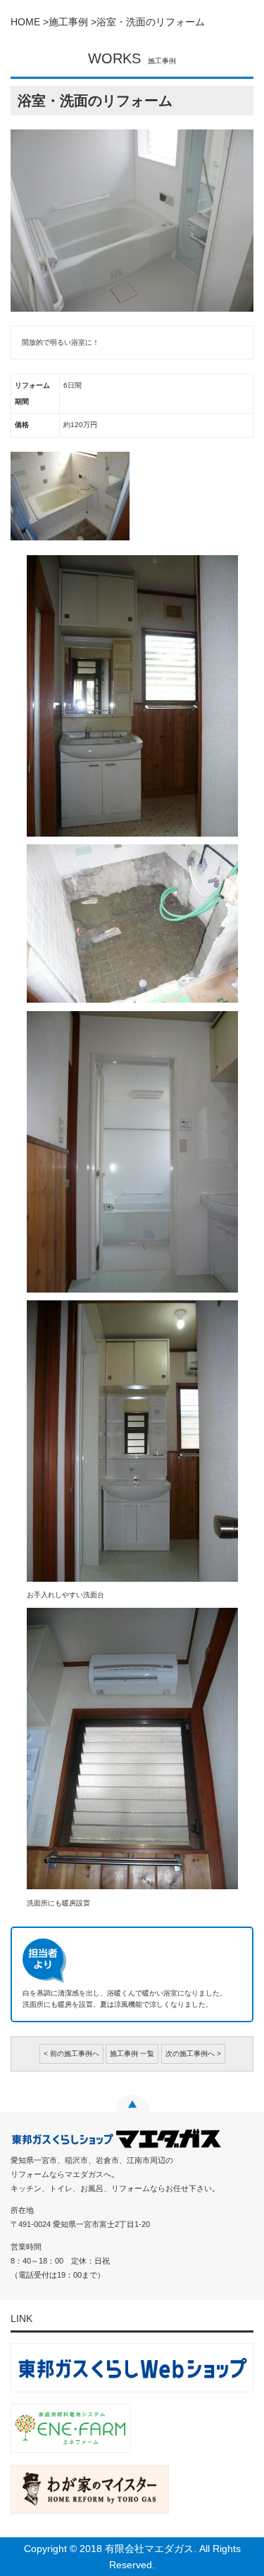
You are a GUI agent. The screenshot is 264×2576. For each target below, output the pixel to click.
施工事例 (68, 22)
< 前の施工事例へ (71, 2054)
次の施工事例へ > (193, 2054)
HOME (25, 22)
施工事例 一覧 (132, 2054)
